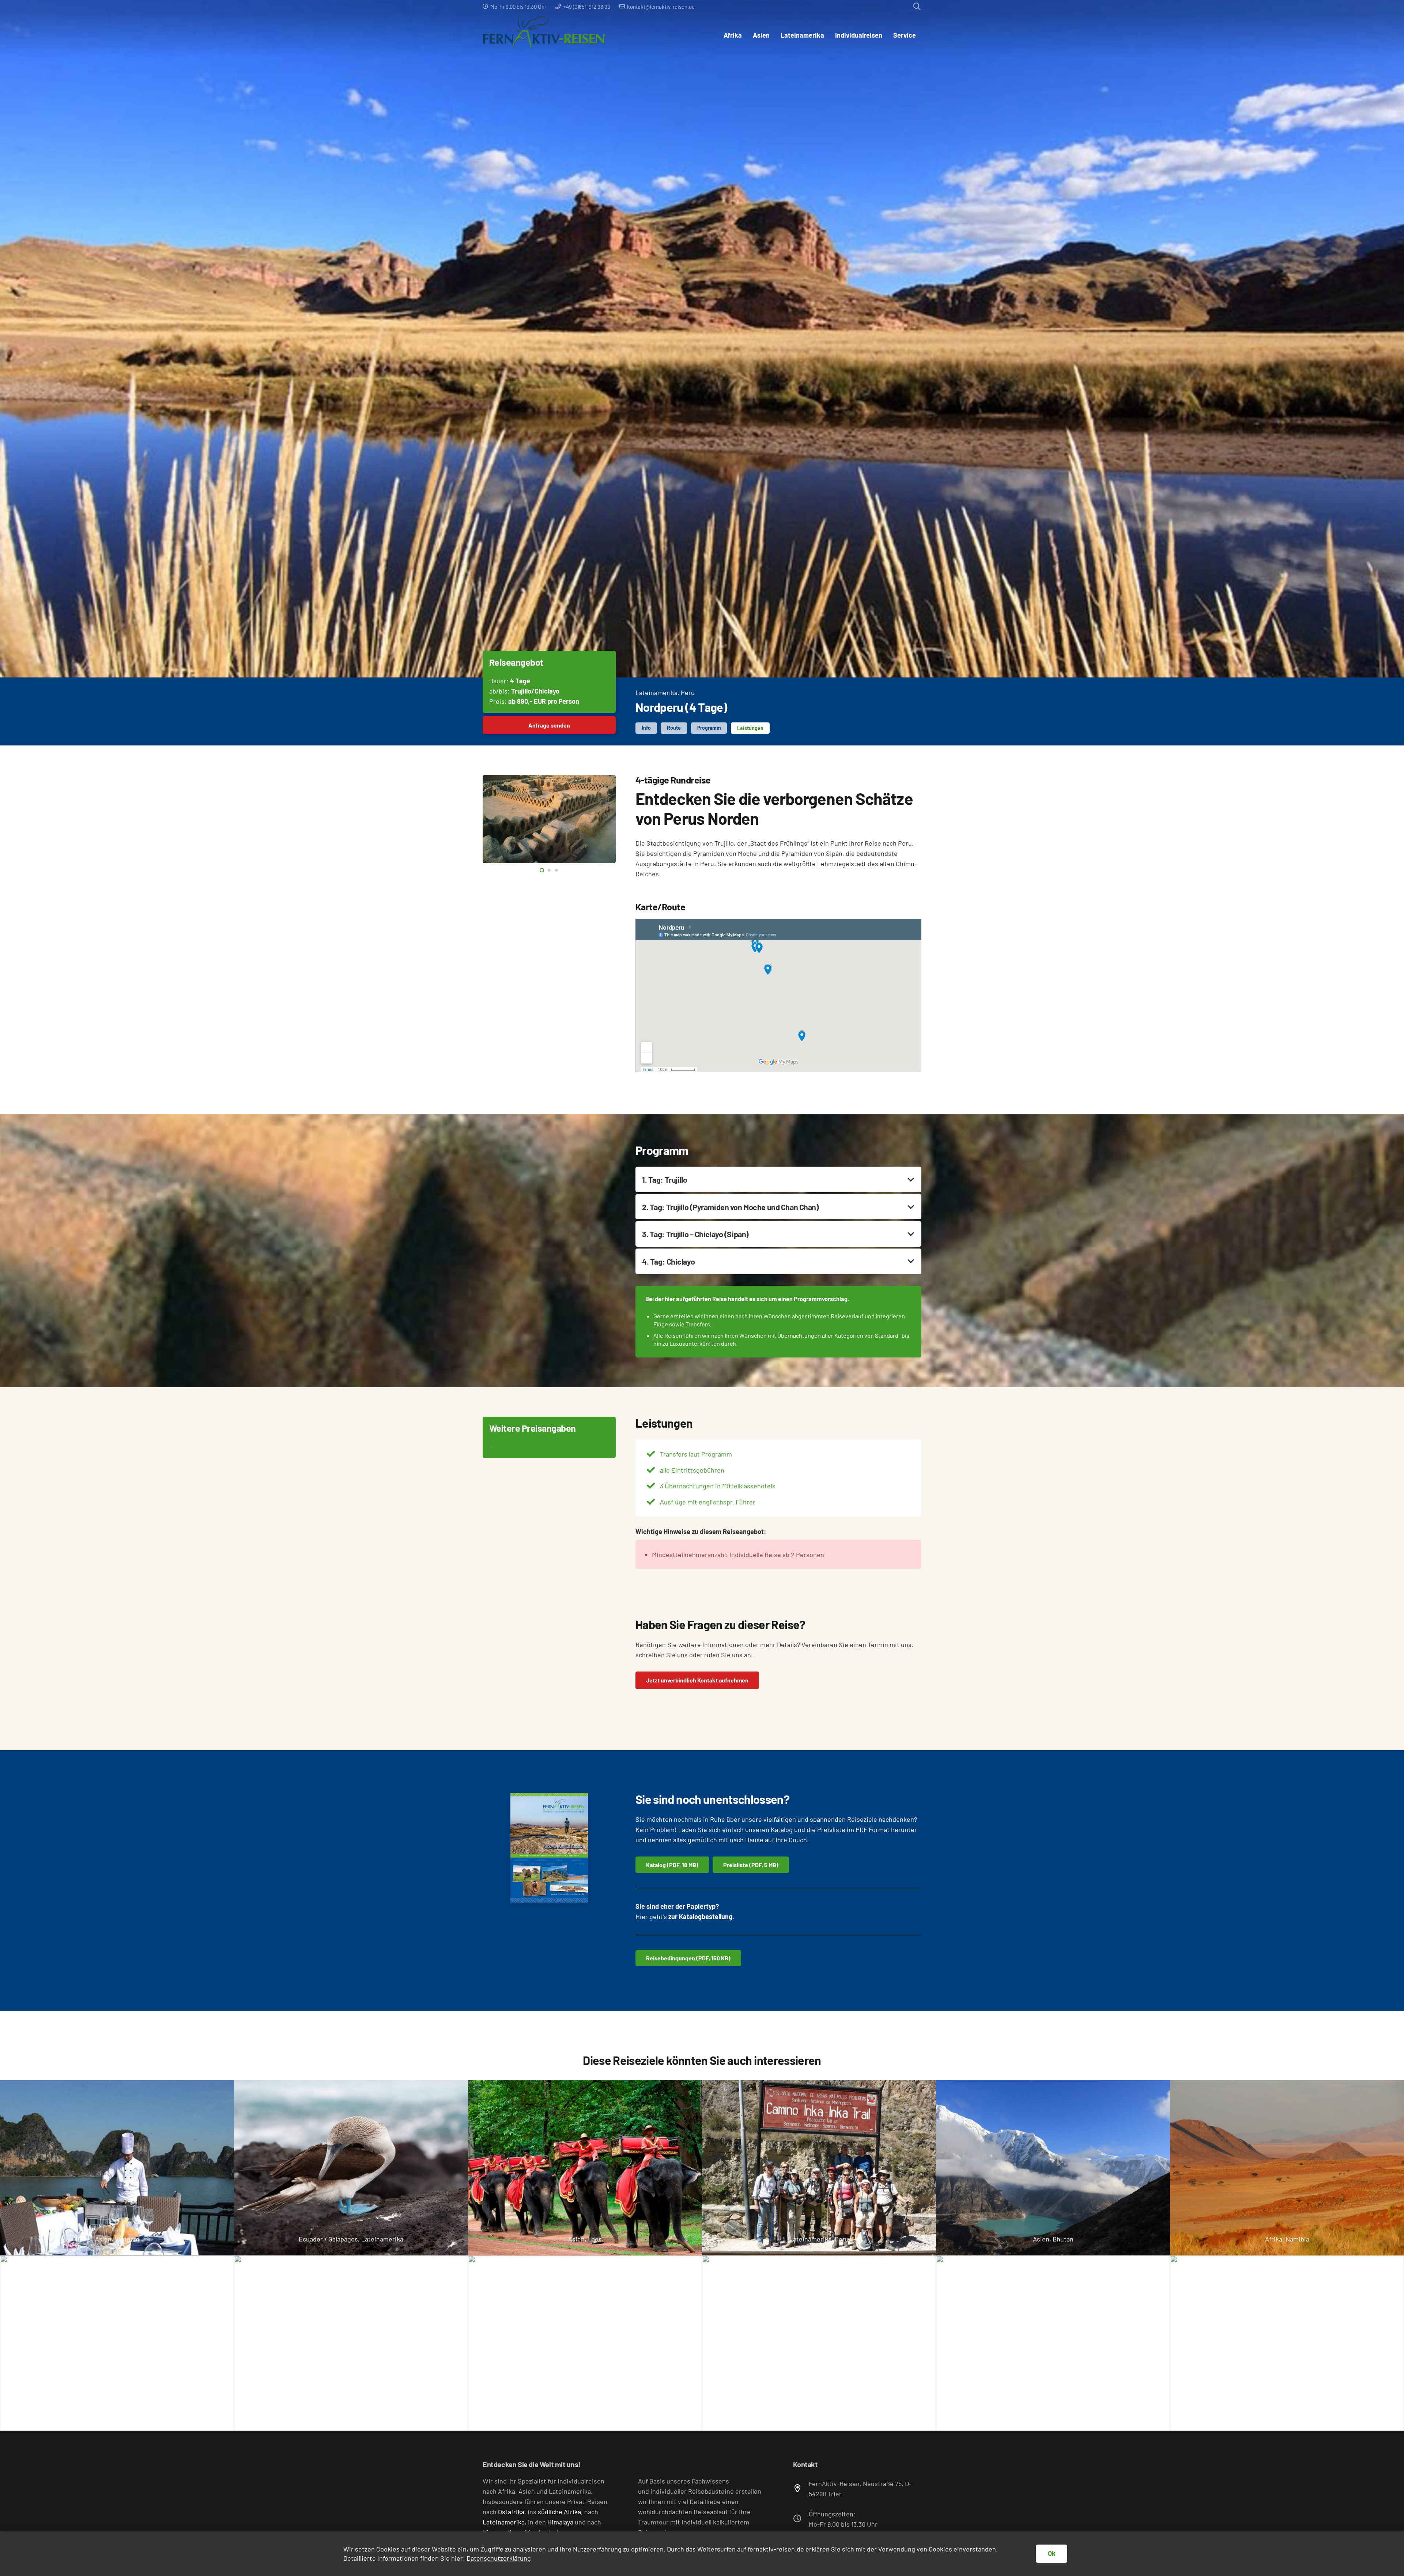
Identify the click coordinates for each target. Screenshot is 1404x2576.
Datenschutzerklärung (499, 2558)
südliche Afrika (559, 2512)
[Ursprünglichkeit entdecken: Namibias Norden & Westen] (1287, 2168)
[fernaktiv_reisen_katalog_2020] (549, 1848)
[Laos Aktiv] (585, 2168)
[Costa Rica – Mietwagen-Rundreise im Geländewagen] (819, 2343)
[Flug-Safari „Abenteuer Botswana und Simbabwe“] (351, 2343)
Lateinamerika (656, 692)
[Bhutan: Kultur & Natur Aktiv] (1053, 2168)
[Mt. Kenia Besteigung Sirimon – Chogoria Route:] (1053, 2343)
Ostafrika (511, 2512)
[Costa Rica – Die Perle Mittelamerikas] (1287, 2343)
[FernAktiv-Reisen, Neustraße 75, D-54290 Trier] (801, 2489)
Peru (688, 692)
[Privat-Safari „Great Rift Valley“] (117, 2343)
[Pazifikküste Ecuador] (351, 2168)
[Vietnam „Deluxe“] (117, 2168)
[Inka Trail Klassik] (819, 2168)
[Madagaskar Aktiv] (585, 2343)
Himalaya (560, 2522)
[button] (917, 7)
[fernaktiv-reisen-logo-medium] (544, 35)
